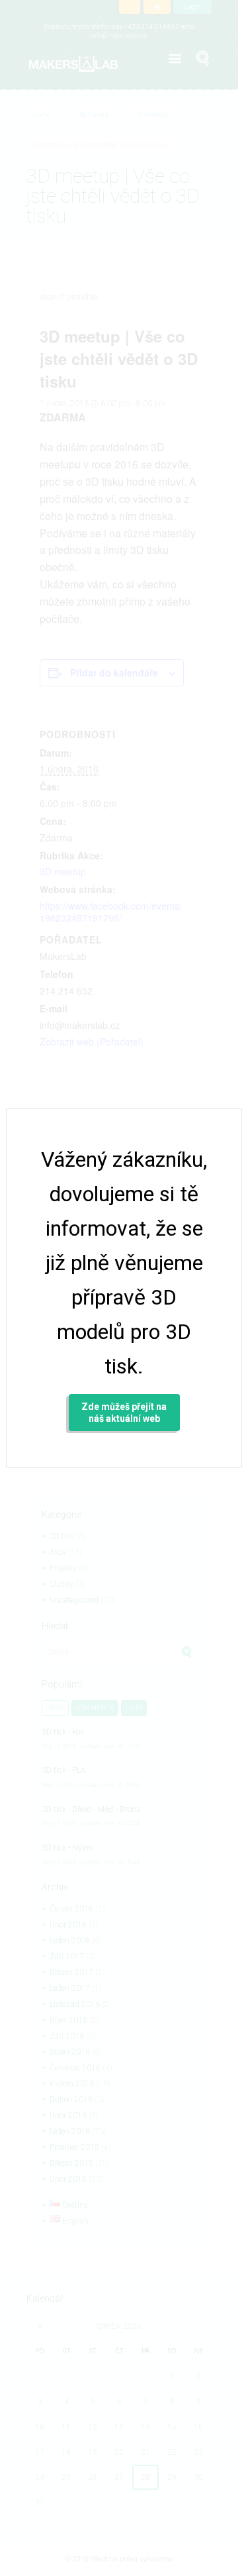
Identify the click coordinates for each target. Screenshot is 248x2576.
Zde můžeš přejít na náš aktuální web (124, 1413)
